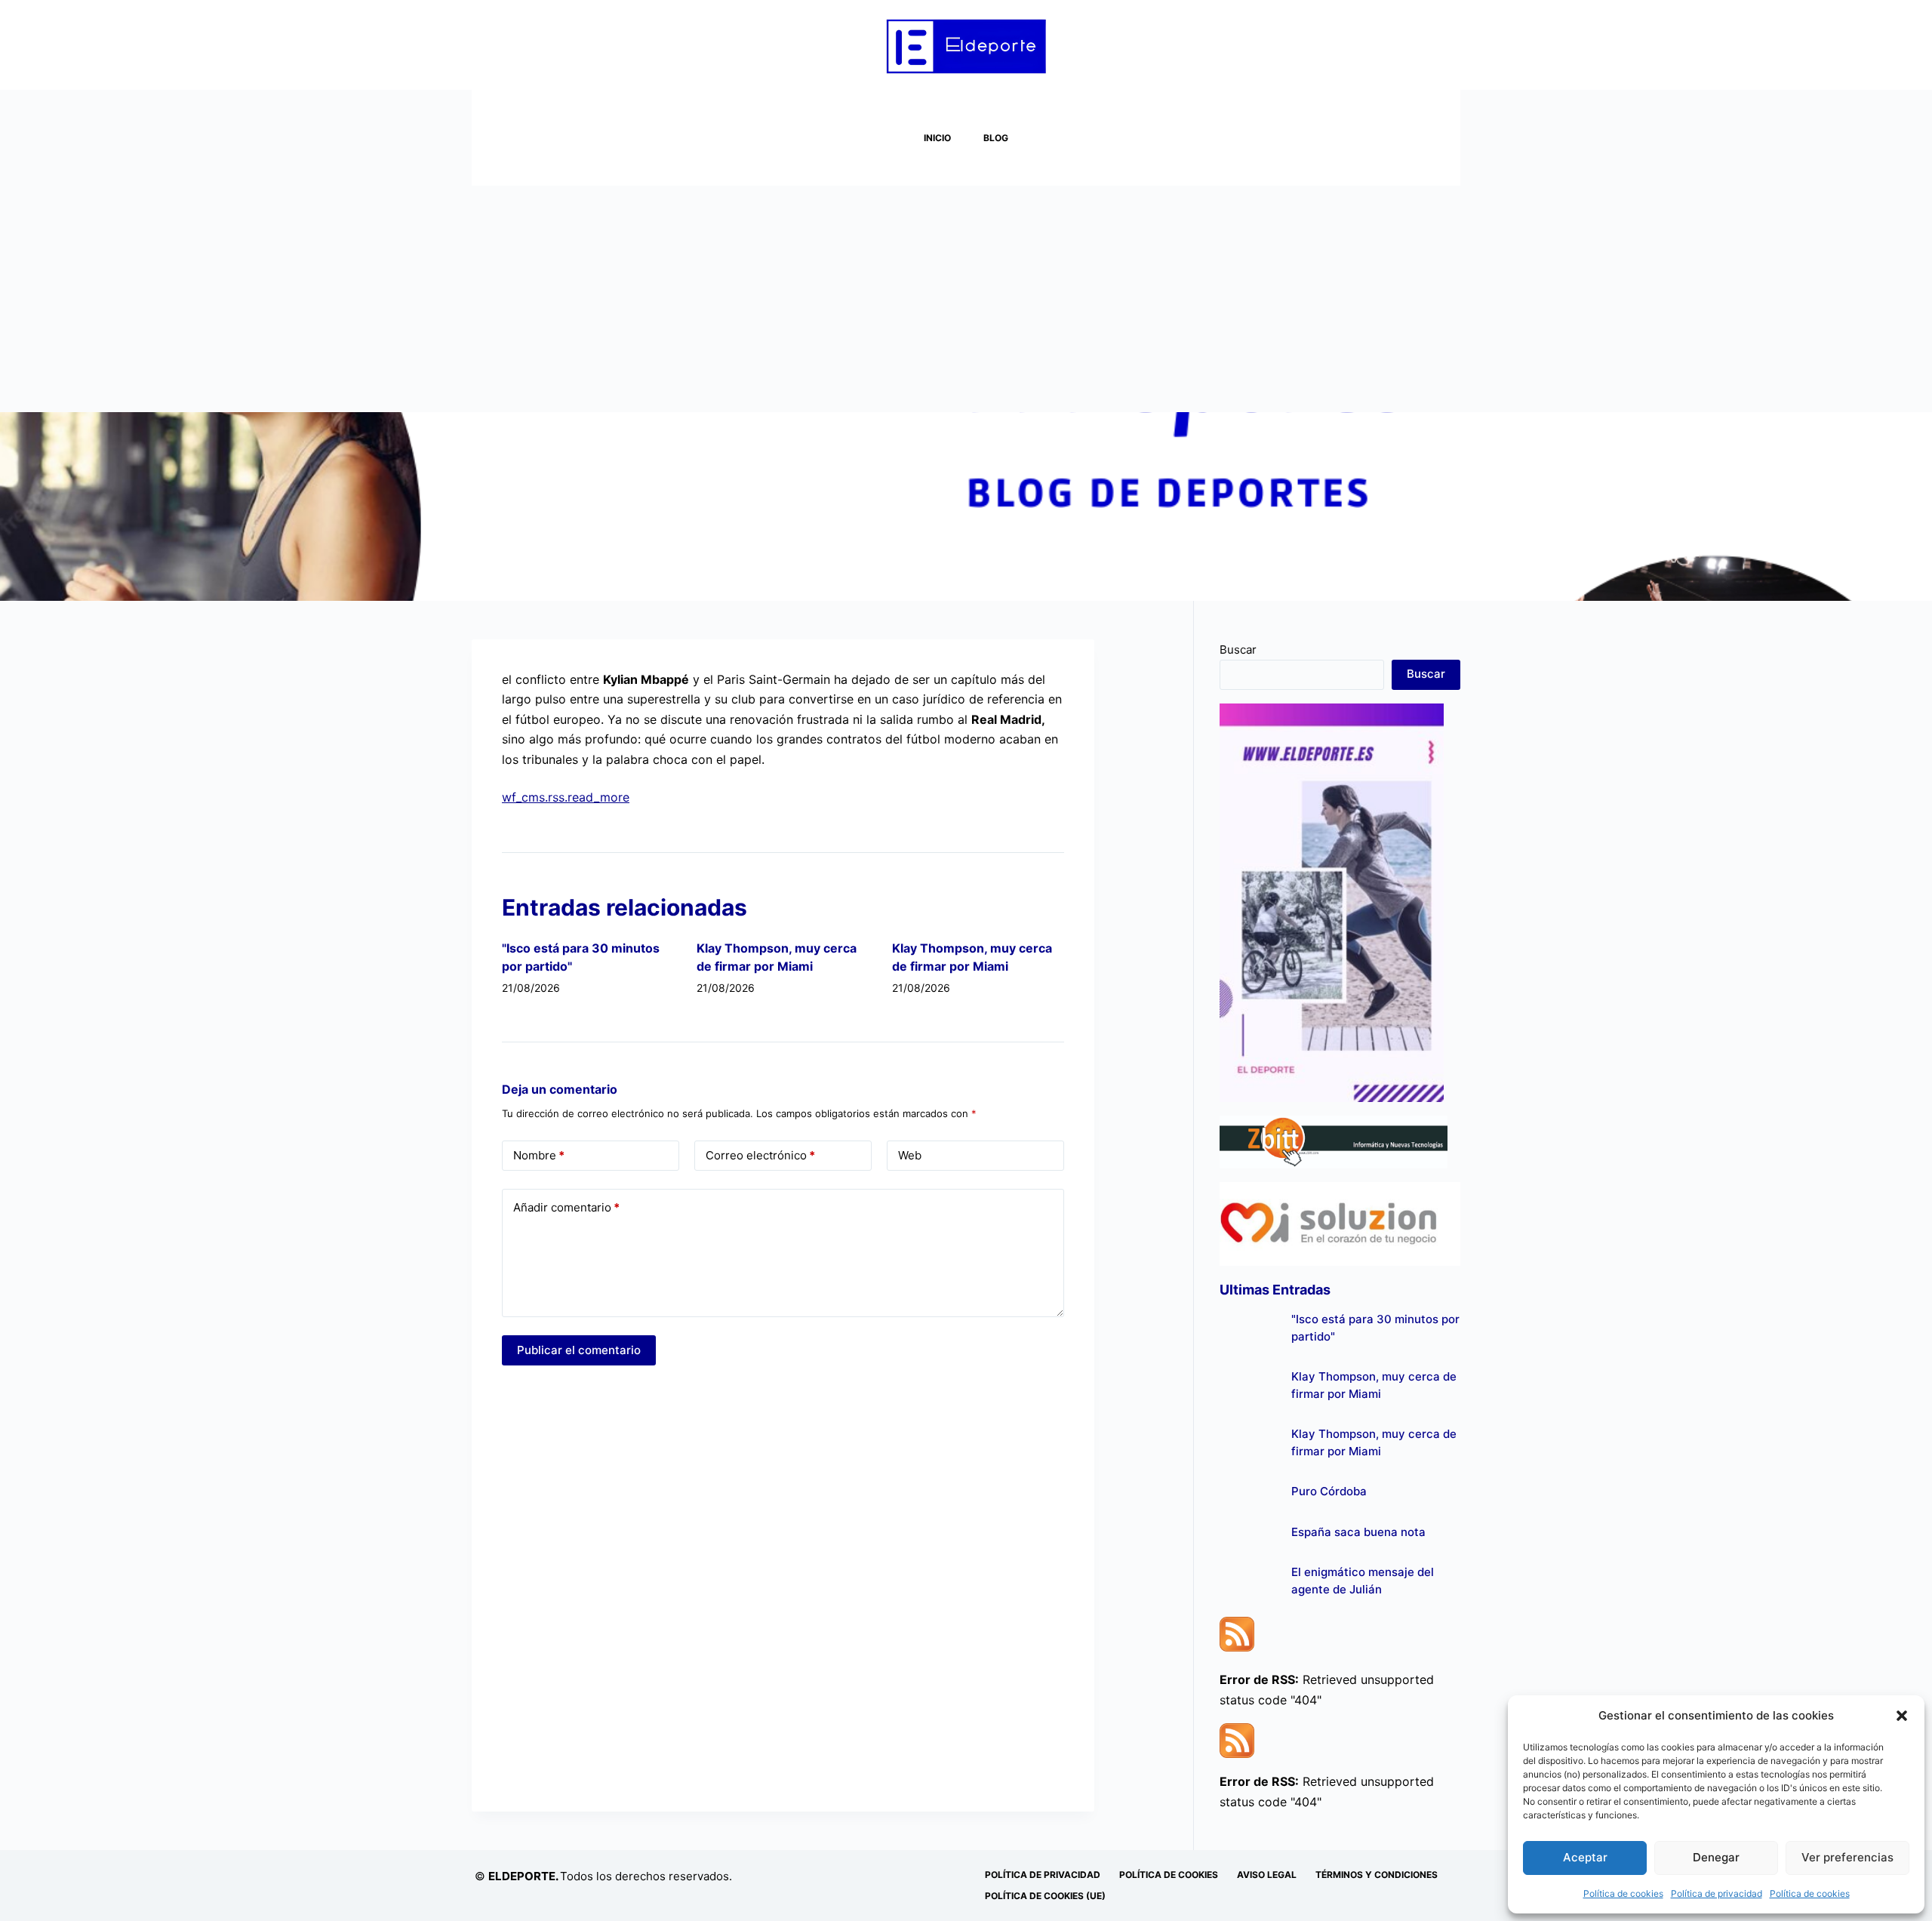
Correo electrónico (760, 1155)
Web (910, 1155)
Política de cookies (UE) (1045, 1896)
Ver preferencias (1847, 1857)
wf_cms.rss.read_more (566, 797)
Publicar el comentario (579, 1350)
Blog (996, 138)
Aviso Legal (1267, 1875)
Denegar (1716, 1857)
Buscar (1238, 650)
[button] (1902, 1716)
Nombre (539, 1155)
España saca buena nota (1358, 1532)
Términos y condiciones (1377, 1875)
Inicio (937, 138)
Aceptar (1585, 1857)
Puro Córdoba (1329, 1491)
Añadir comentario (566, 1207)
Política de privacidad (1717, 1893)
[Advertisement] (966, 299)
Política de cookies (1623, 1893)
